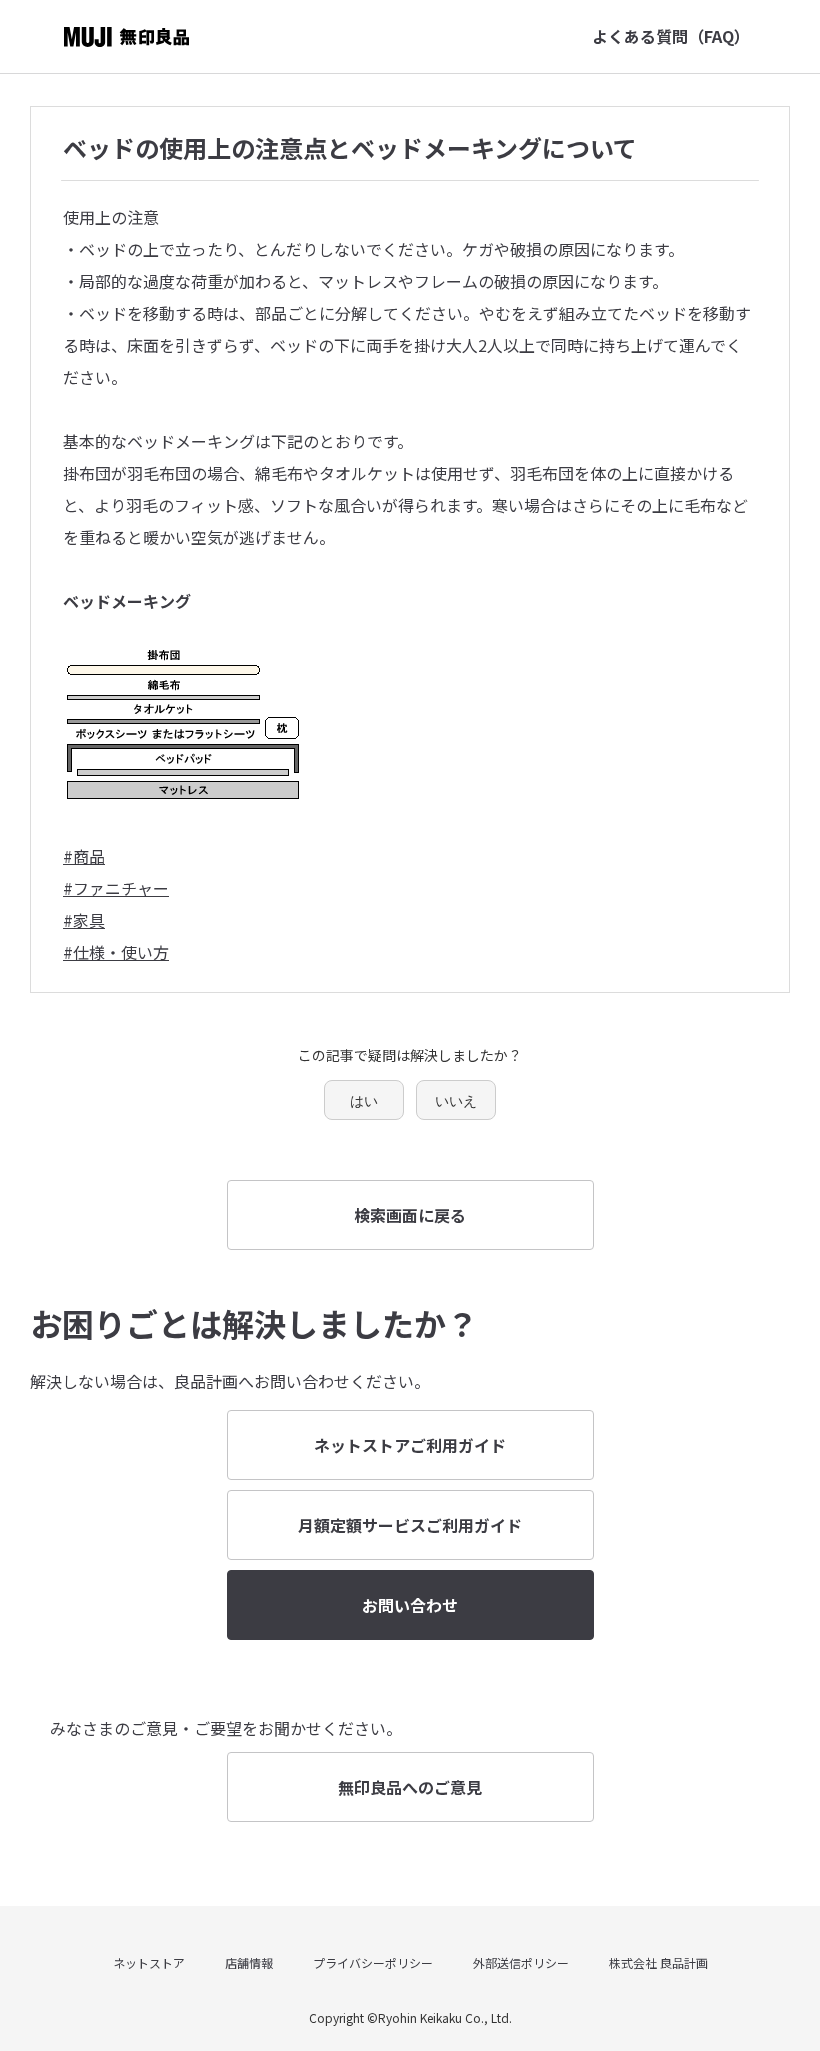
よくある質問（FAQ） (671, 36)
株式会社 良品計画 (658, 1962)
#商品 (84, 856)
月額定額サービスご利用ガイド (410, 1525)
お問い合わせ (410, 1605)
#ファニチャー (116, 888)
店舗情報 (249, 1962)
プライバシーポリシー (373, 1962)
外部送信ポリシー (521, 1962)
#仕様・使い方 (116, 952)
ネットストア (149, 1962)
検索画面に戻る (410, 1215)
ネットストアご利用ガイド (410, 1445)
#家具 (84, 920)
